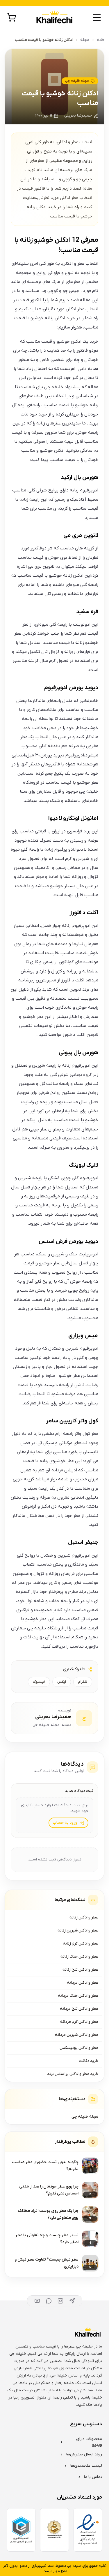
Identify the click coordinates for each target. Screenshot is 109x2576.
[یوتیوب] (37, 2301)
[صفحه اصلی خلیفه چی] (54, 18)
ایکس (62, 1682)
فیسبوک (39, 1682)
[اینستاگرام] (60, 2301)
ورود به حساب (65, 1823)
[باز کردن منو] (97, 17)
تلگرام (83, 1682)
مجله (85, 40)
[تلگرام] (72, 2301)
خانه (101, 40)
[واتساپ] (49, 2301)
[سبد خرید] (12, 17)
